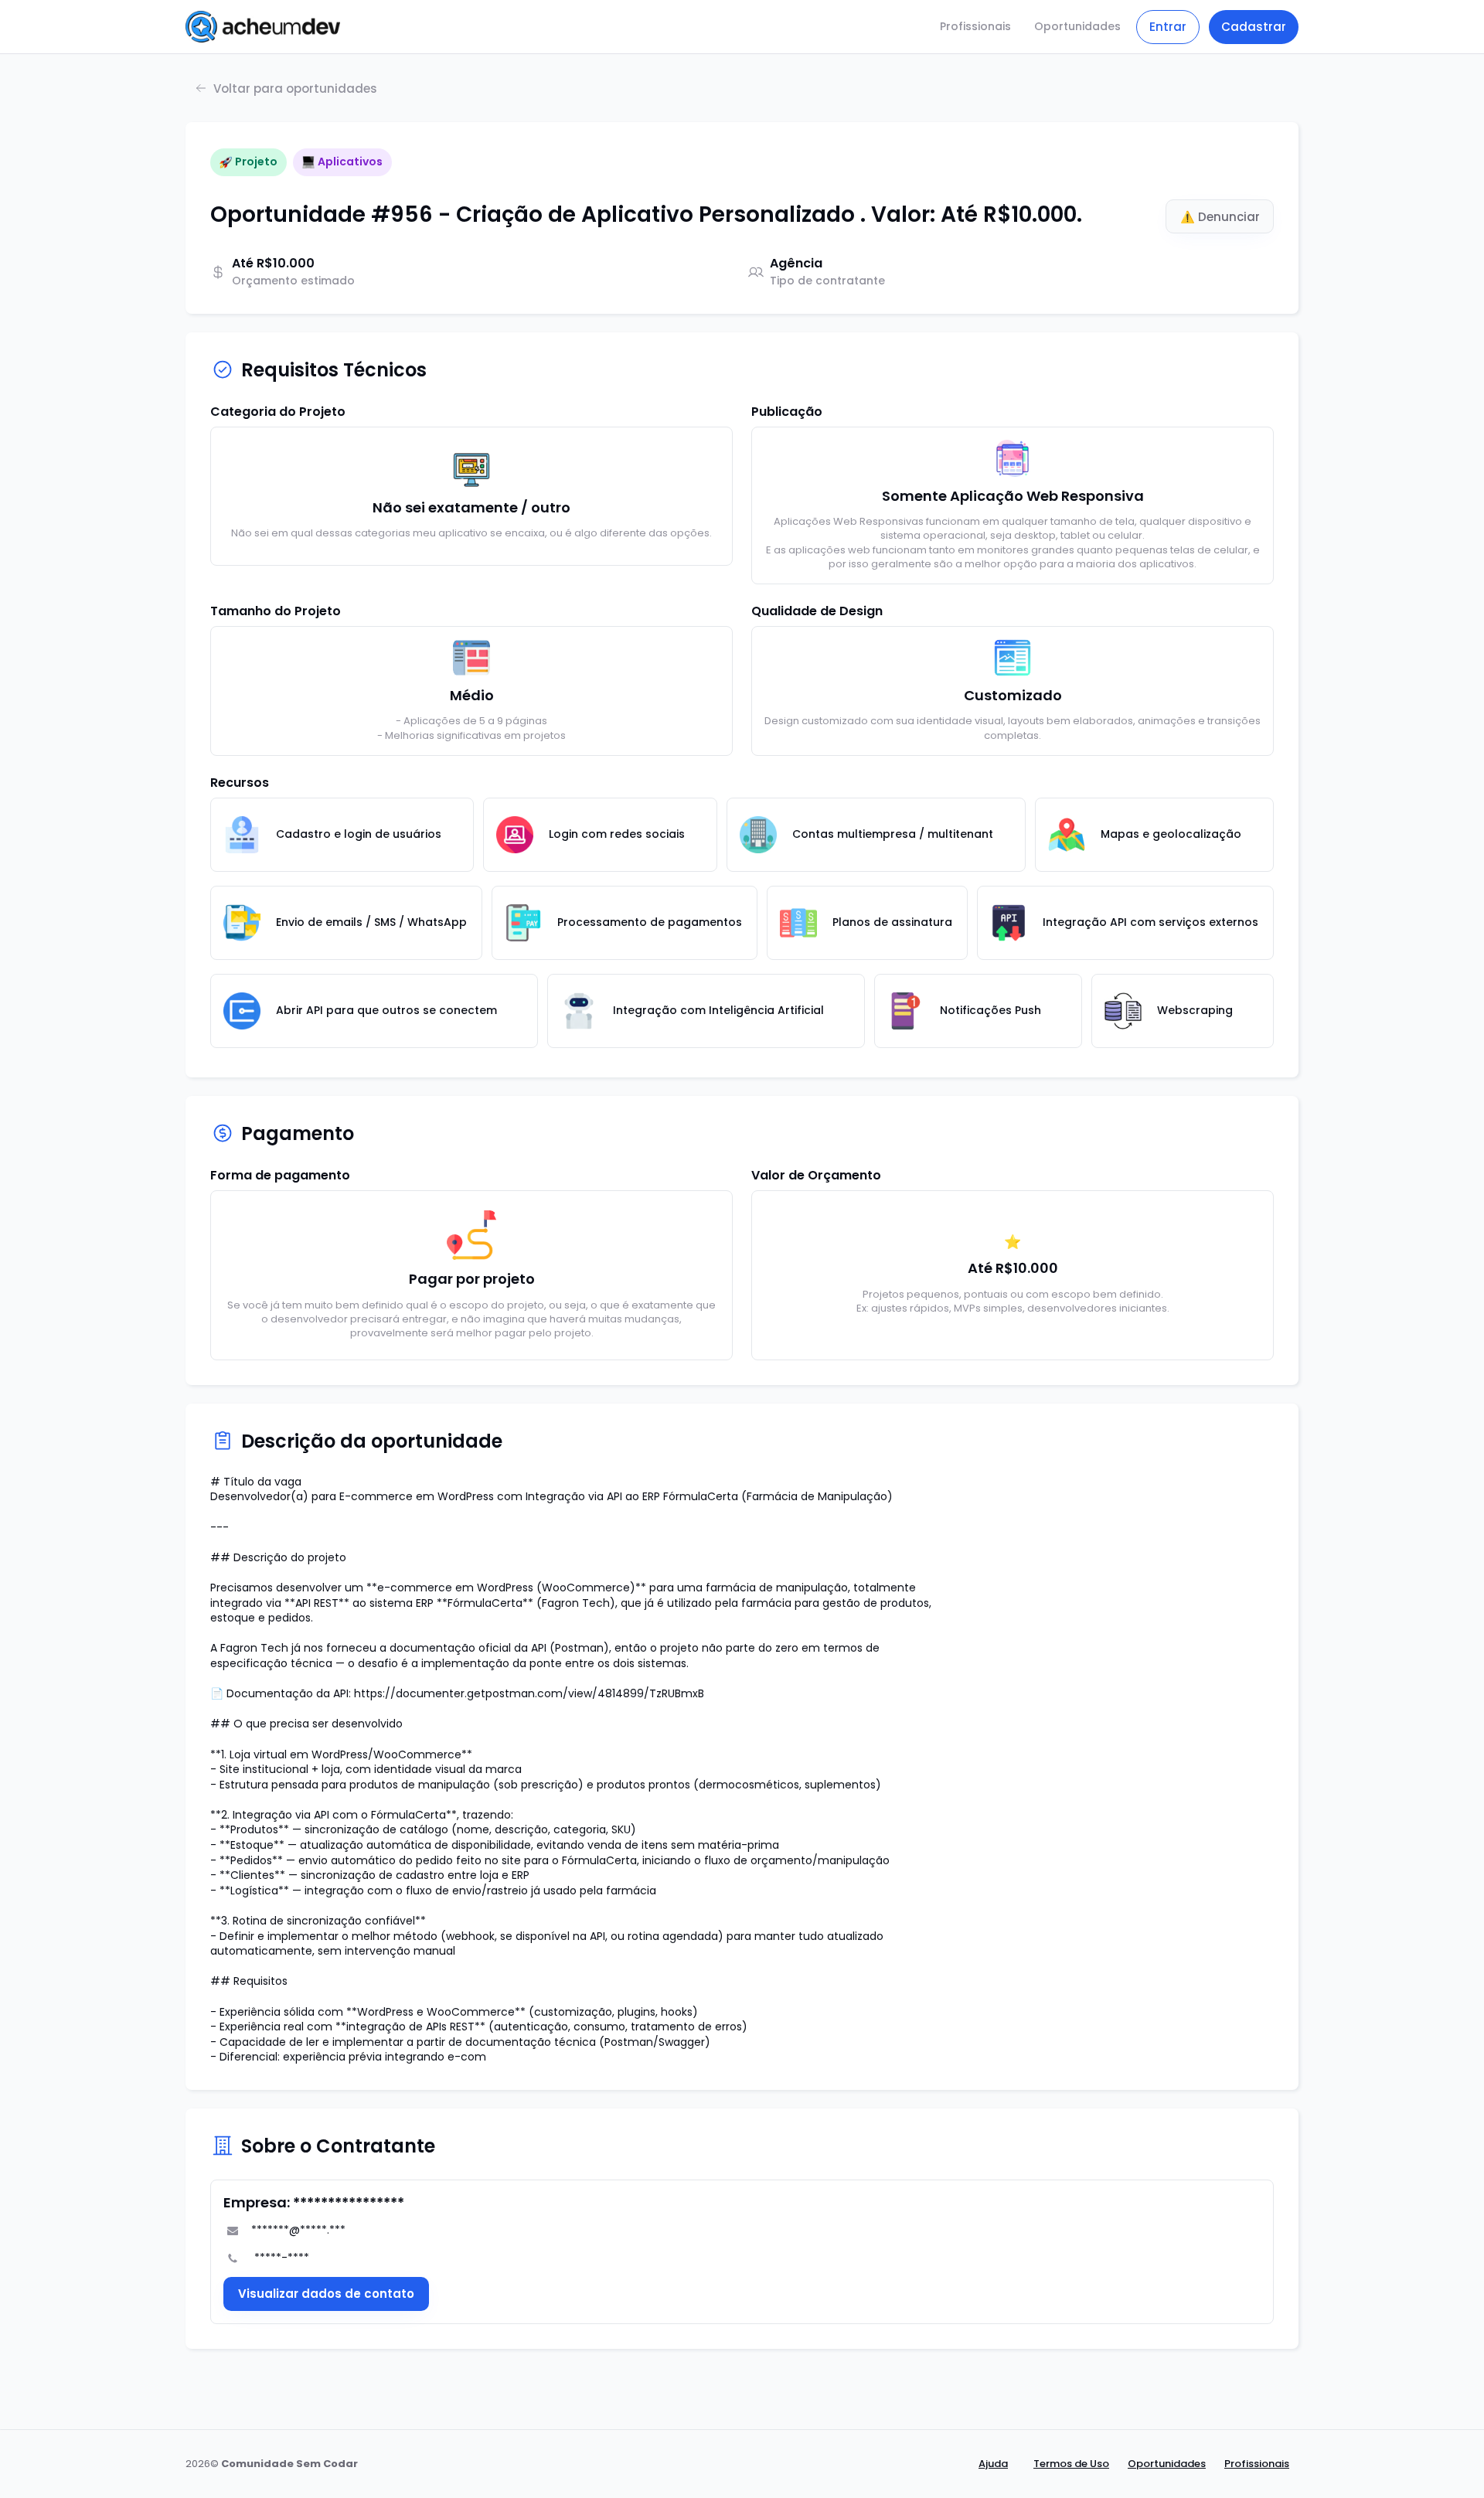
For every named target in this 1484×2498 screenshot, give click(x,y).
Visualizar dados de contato (326, 2294)
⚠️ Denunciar (1220, 217)
